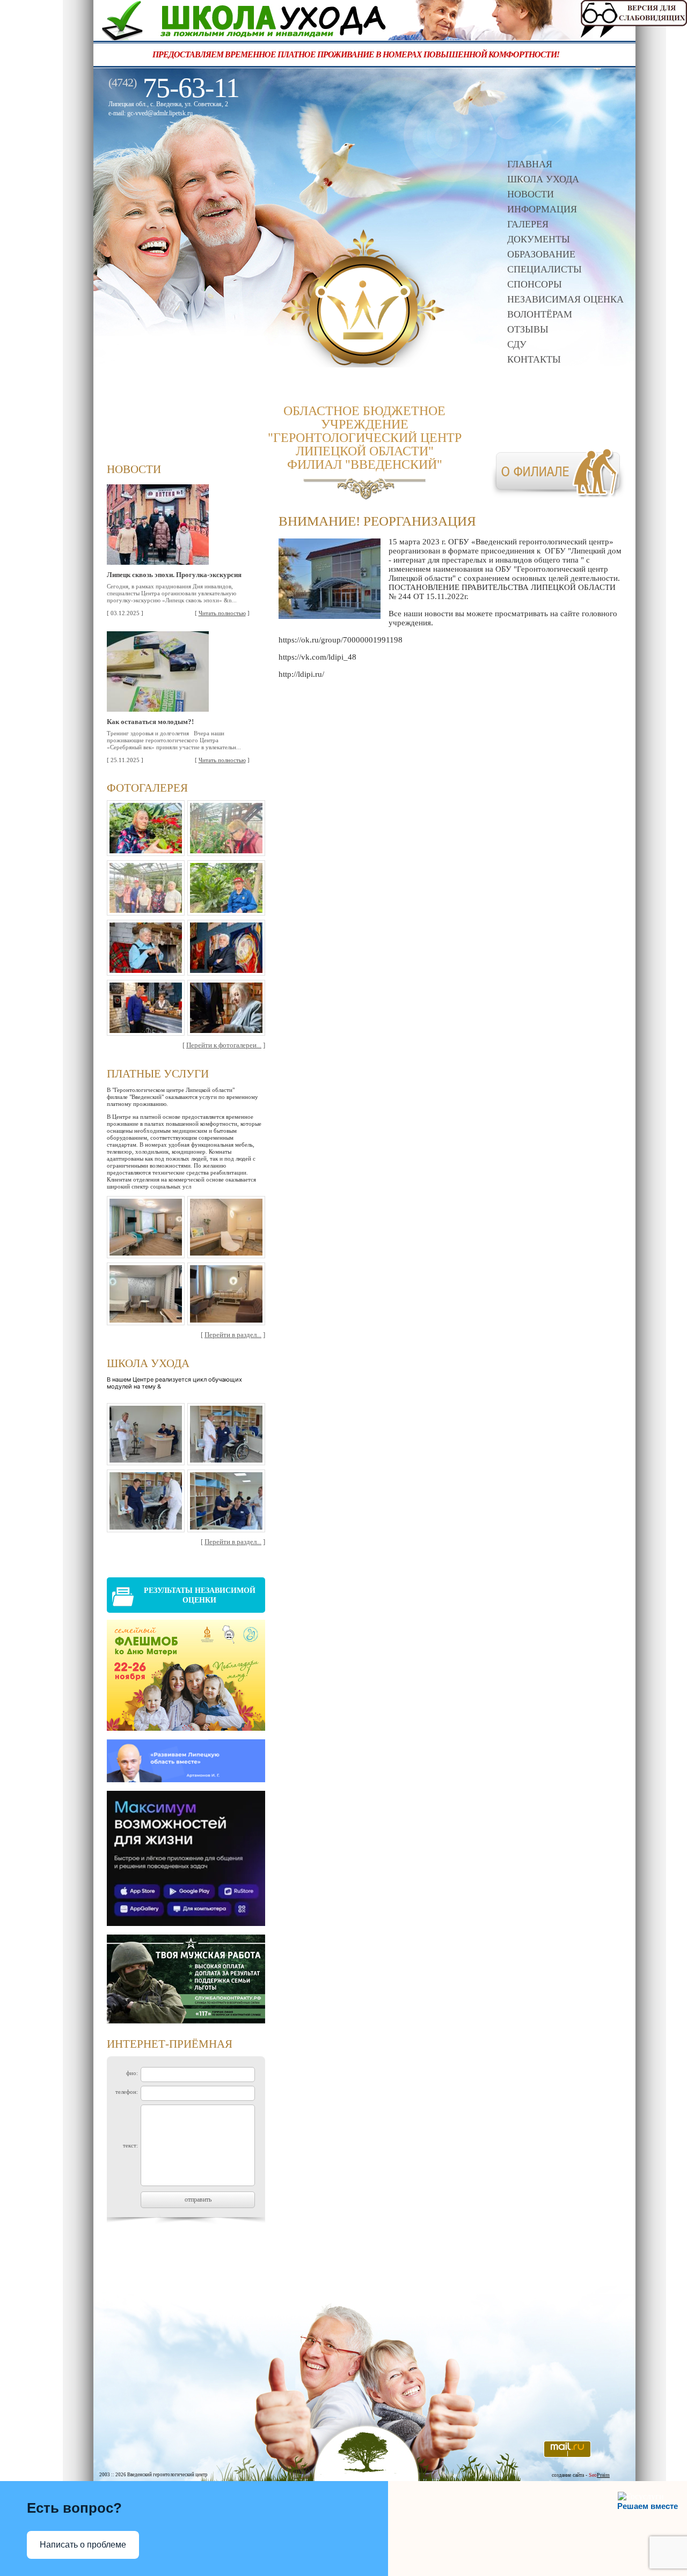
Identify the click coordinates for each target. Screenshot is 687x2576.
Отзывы (528, 329)
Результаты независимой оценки (200, 1595)
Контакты (534, 359)
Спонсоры (535, 284)
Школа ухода (543, 179)
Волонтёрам (540, 314)
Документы (539, 239)
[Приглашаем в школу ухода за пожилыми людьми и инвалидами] (364, 37)
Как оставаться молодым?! (150, 722)
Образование (541, 254)
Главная (530, 164)
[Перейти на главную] (364, 364)
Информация (542, 209)
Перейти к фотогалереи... (224, 1045)
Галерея (528, 224)
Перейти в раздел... (233, 1335)
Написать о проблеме (83, 2545)
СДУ (517, 344)
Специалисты (545, 269)
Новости (531, 194)
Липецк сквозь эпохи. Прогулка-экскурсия (174, 575)
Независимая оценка (565, 299)
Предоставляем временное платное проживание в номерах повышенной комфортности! (302, 54)
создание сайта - (581, 2475)
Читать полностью (222, 613)
